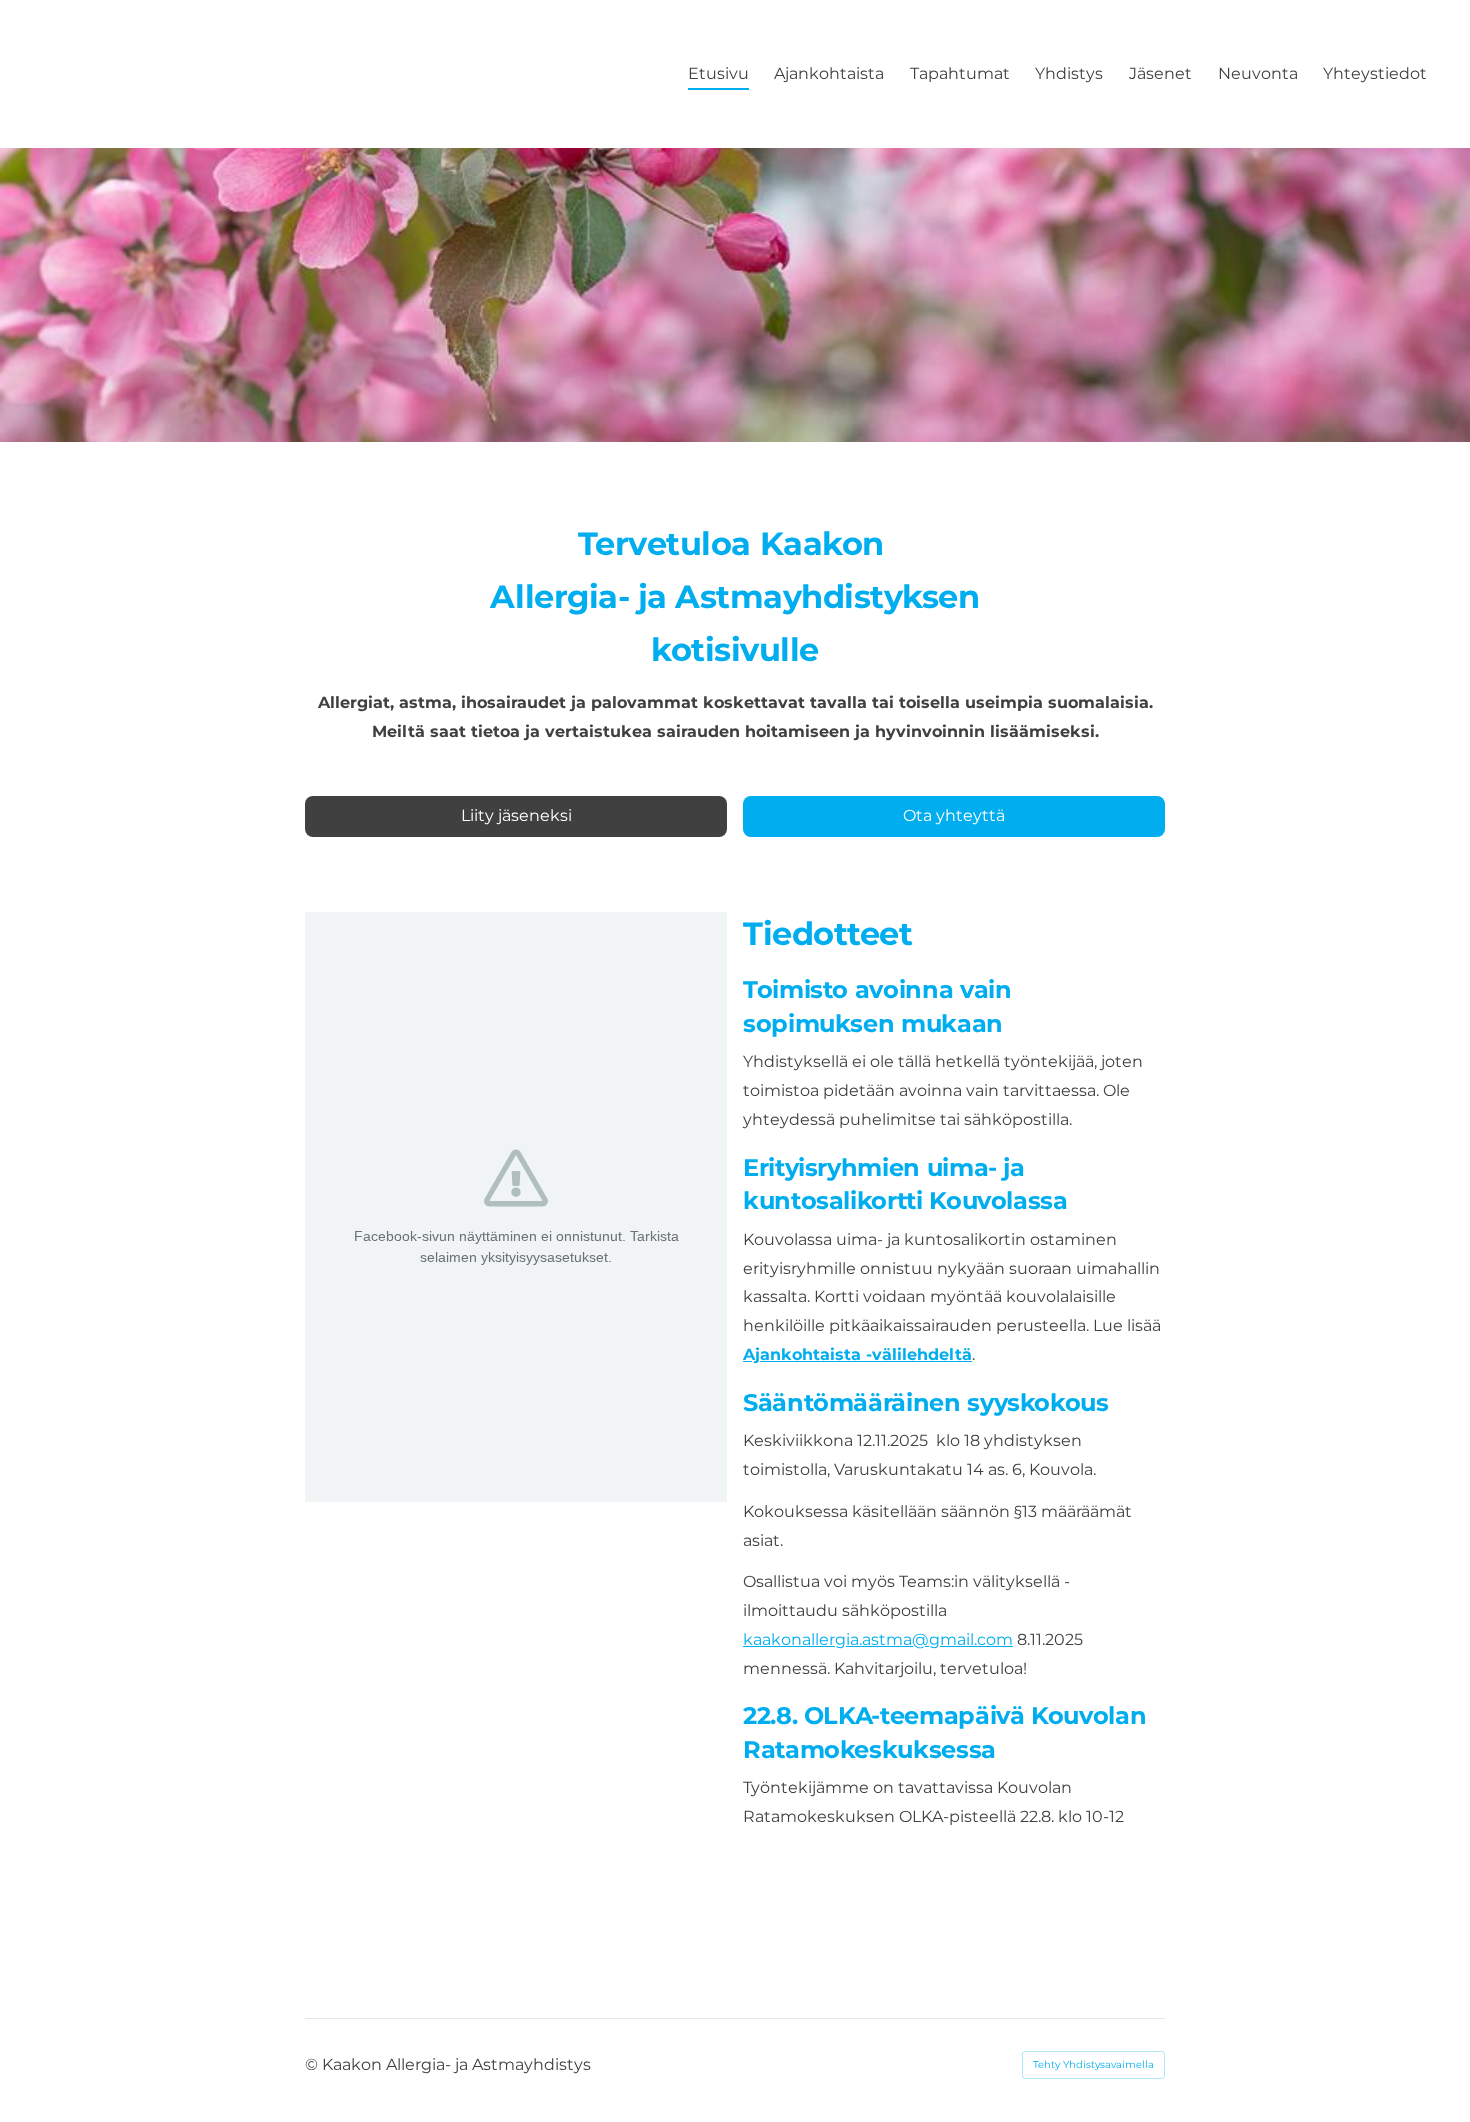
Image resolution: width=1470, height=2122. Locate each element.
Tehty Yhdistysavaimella (1093, 2064)
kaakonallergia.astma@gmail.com (878, 1639)
